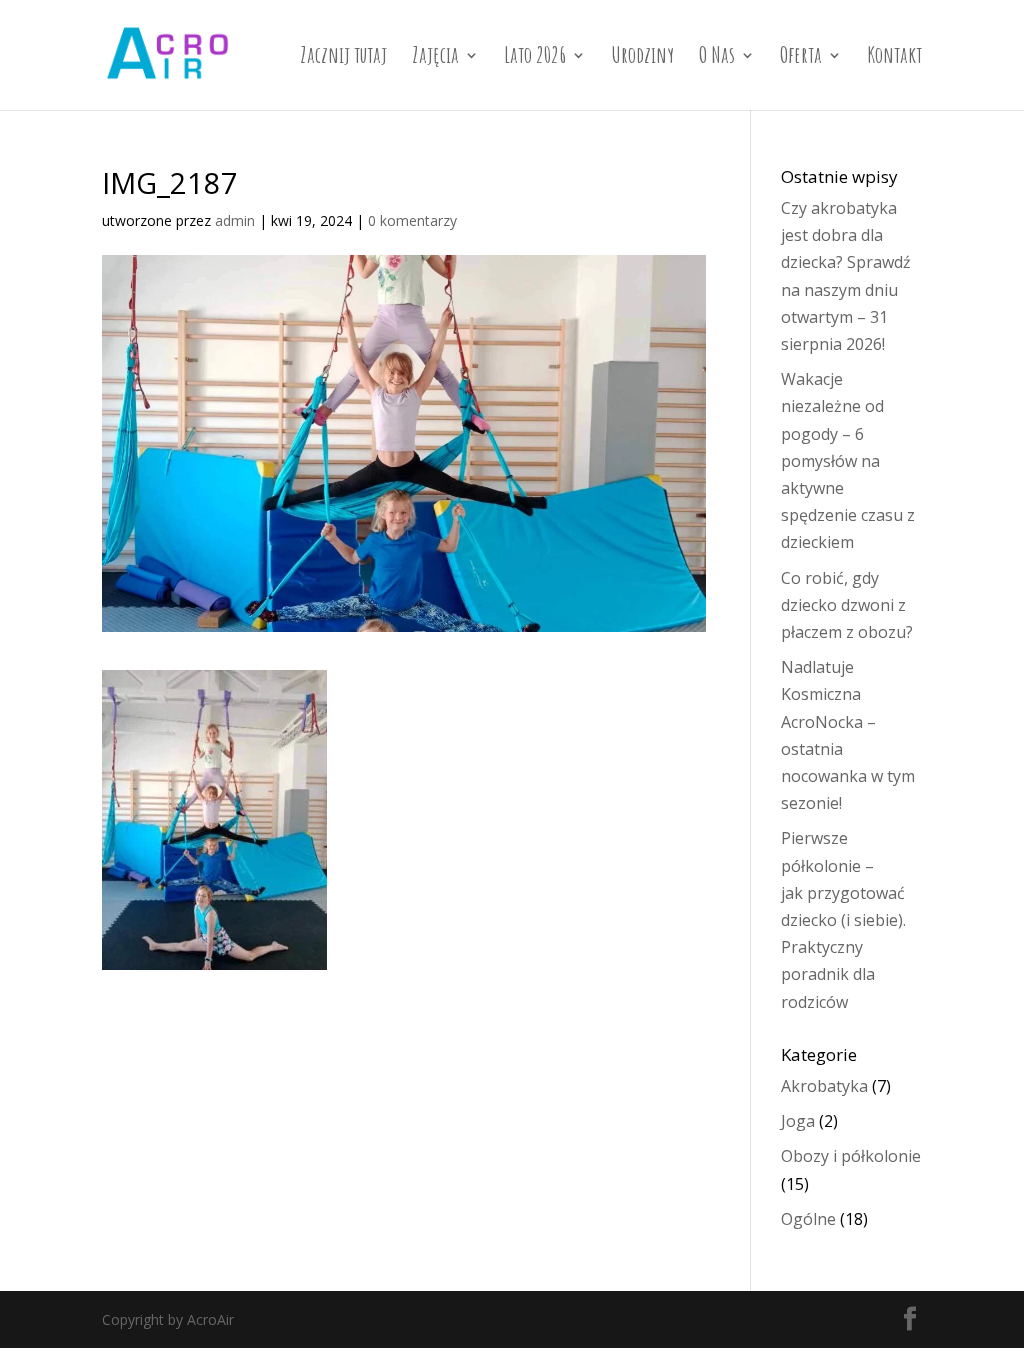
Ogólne (808, 1219)
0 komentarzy (412, 220)
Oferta (801, 58)
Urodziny (642, 58)
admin (235, 220)
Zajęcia (435, 58)
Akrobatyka (824, 1086)
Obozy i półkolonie (851, 1156)
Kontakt (894, 58)
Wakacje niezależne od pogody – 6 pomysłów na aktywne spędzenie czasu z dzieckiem (848, 460)
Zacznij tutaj (343, 58)
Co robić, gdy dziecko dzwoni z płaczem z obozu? (847, 605)
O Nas (717, 58)
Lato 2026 (535, 58)
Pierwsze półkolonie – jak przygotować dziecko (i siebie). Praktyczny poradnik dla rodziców (843, 919)
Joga (798, 1121)
